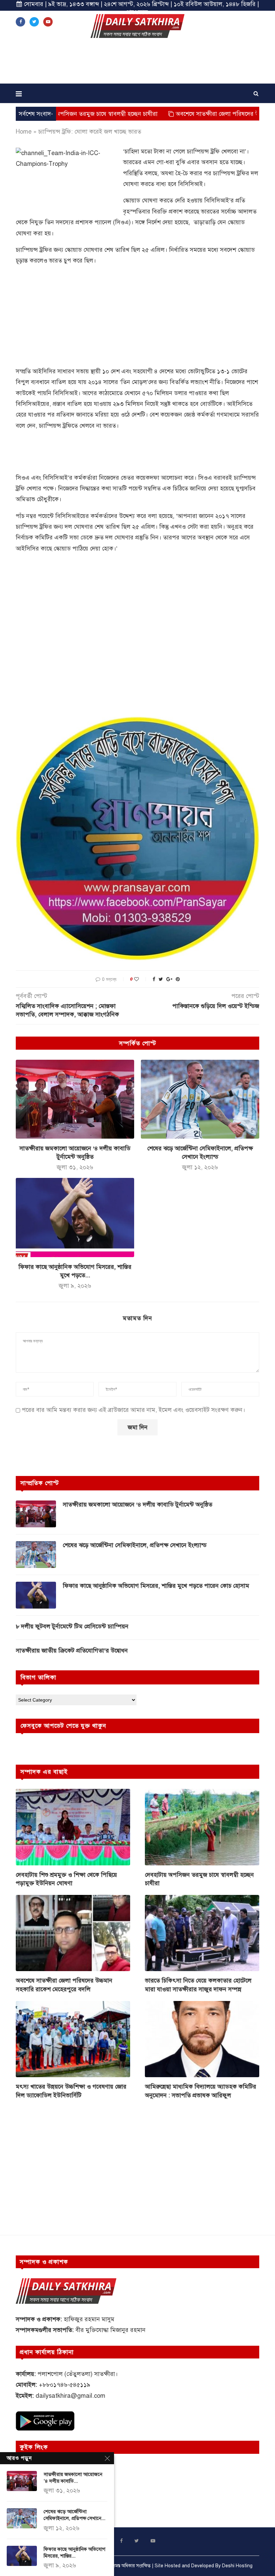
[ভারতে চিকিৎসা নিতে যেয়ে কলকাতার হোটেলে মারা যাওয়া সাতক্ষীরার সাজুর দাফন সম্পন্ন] (202, 1933)
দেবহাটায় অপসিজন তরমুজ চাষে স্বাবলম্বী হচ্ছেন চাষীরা (199, 1879)
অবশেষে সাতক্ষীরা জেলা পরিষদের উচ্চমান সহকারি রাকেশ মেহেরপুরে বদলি (64, 1985)
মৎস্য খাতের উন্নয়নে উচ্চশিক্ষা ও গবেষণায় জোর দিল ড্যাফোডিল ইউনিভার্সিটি (71, 2091)
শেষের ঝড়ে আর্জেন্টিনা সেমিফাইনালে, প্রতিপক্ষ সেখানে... (74, 2515)
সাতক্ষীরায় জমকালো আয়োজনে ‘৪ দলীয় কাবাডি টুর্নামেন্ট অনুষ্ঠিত (137, 1505)
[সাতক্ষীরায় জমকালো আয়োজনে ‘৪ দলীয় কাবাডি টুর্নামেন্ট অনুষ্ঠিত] (75, 1099)
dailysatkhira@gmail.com (70, 2396)
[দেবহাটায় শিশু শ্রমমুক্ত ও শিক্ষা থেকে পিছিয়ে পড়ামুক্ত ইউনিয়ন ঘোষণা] (73, 1827)
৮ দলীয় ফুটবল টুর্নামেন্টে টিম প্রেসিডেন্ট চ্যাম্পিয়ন (72, 1626)
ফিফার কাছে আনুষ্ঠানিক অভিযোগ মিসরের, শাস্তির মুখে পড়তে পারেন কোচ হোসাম (156, 1586)
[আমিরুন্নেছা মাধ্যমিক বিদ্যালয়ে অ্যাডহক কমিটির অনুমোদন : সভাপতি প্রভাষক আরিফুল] (202, 2039)
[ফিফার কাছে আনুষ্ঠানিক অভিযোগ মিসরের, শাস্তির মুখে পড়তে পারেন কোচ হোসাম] (75, 1217)
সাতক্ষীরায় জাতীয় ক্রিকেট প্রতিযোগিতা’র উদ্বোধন (72, 1651)
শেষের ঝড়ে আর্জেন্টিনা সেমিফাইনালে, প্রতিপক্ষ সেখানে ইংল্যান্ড (135, 1545)
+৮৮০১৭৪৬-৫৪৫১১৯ (65, 2385)
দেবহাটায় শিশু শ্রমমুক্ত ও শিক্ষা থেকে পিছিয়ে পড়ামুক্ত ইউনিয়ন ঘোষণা (66, 1879)
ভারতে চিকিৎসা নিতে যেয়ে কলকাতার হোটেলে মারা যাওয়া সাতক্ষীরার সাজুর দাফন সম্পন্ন (198, 1985)
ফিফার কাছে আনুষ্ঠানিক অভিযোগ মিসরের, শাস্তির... (74, 2553)
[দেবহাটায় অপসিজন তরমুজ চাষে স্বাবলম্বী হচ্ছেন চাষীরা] (202, 1827)
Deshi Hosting (237, 2566)
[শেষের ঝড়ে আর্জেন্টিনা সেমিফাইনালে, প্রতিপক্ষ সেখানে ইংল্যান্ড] (200, 1099)
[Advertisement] (137, 63)
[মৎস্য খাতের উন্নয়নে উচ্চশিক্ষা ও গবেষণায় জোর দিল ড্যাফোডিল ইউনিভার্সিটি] (73, 2039)
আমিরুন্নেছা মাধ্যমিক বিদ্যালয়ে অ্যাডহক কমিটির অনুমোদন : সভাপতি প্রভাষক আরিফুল (201, 2091)
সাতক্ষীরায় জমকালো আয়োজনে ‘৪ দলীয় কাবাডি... (73, 2478)
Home (24, 132)
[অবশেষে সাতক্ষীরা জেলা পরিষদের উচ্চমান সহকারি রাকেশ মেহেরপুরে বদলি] (73, 1933)
